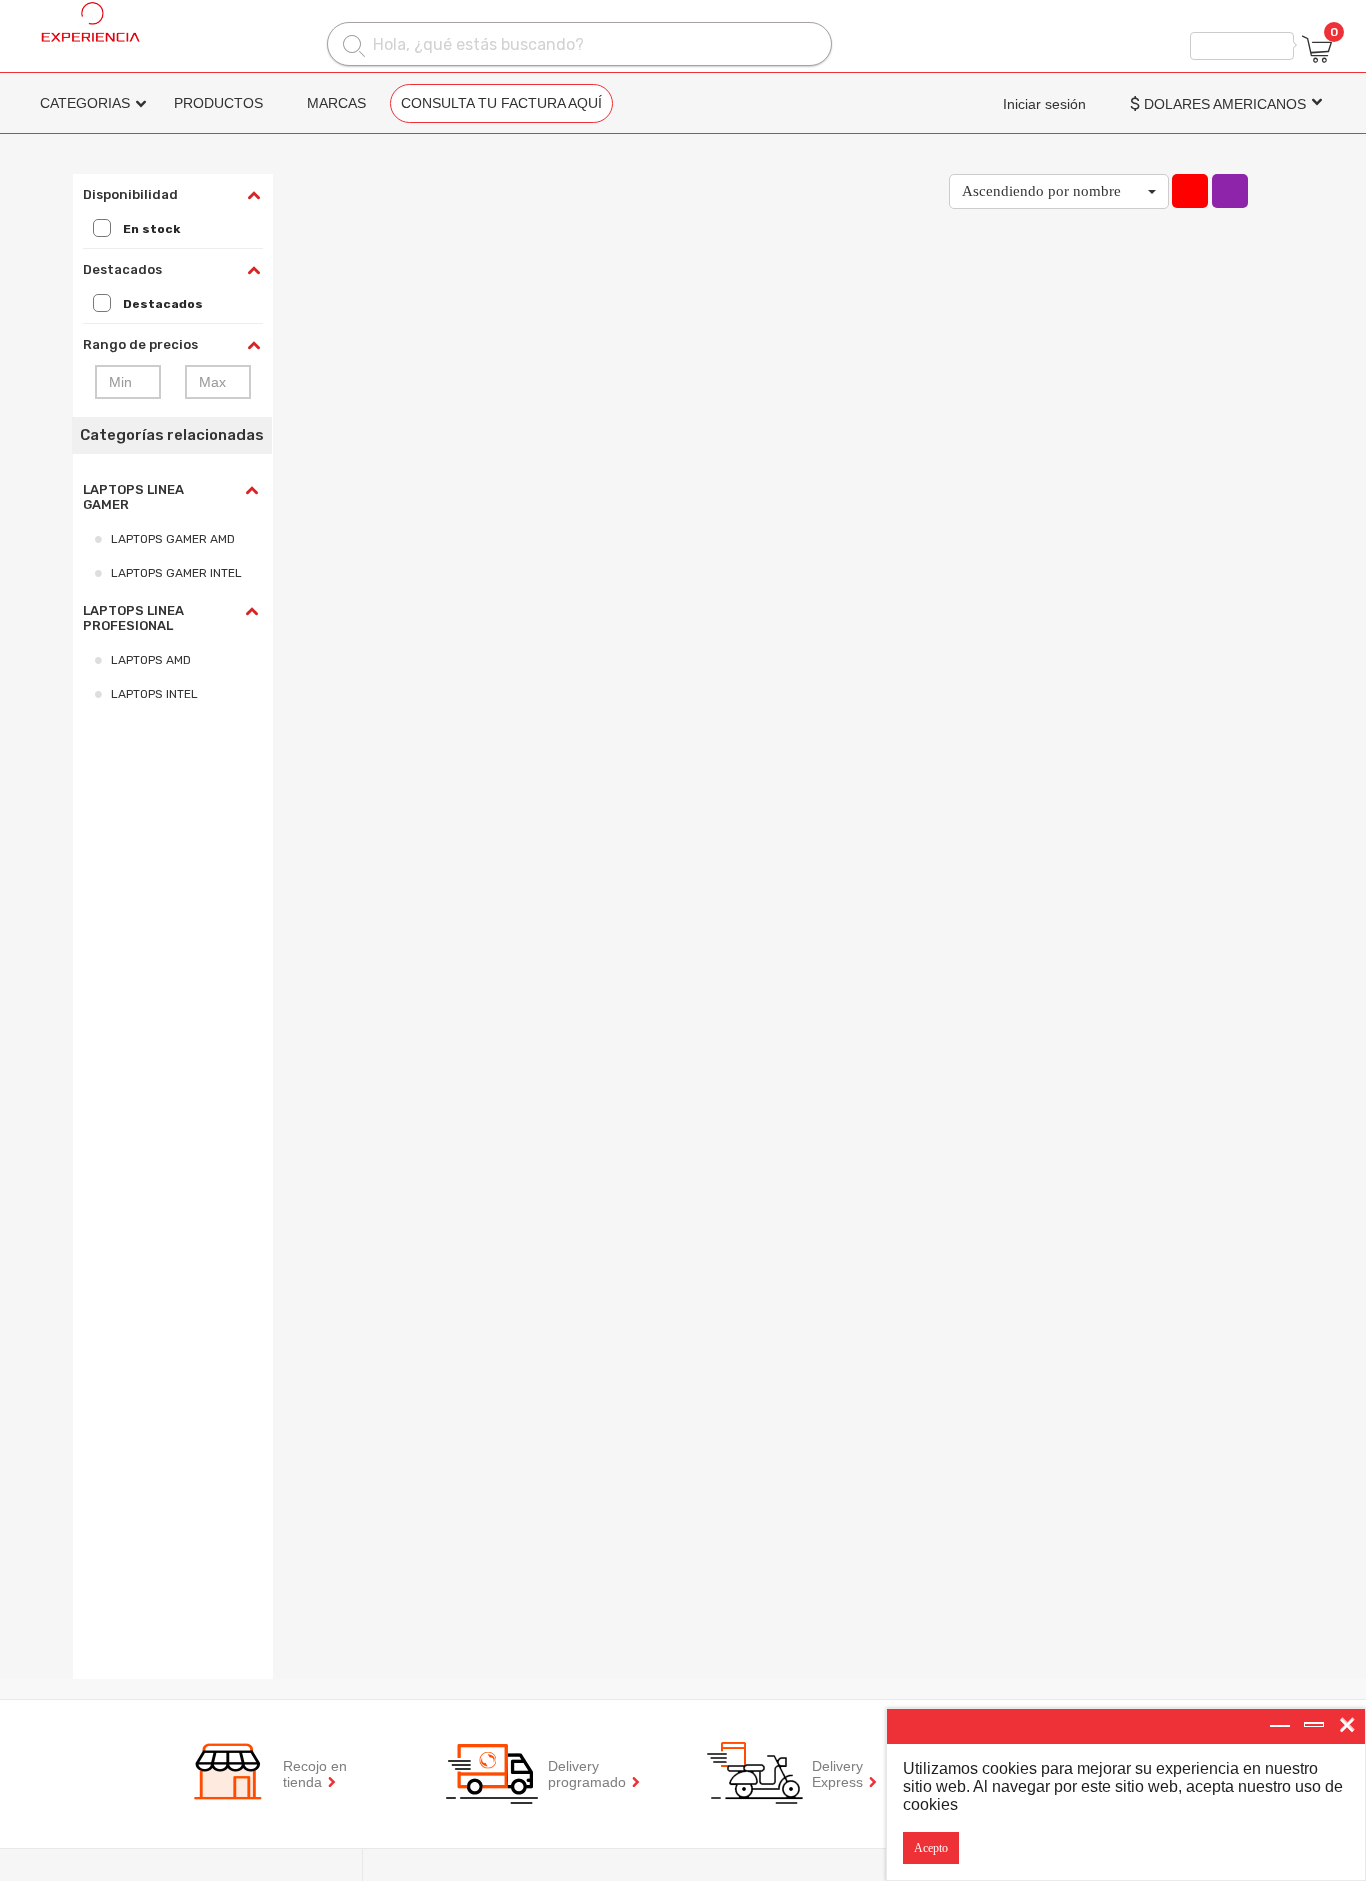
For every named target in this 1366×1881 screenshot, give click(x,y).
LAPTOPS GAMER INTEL (176, 573)
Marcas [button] (336, 103)
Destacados (163, 304)
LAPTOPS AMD (151, 660)
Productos (218, 103)
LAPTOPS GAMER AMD (173, 539)
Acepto (931, 1848)
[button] (1059, 191)
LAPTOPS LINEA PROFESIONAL (133, 618)
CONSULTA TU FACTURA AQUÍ (501, 103)
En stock (151, 229)
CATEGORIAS (85, 103)
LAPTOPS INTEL (154, 694)
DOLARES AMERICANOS (1218, 104)
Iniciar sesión (1044, 104)
